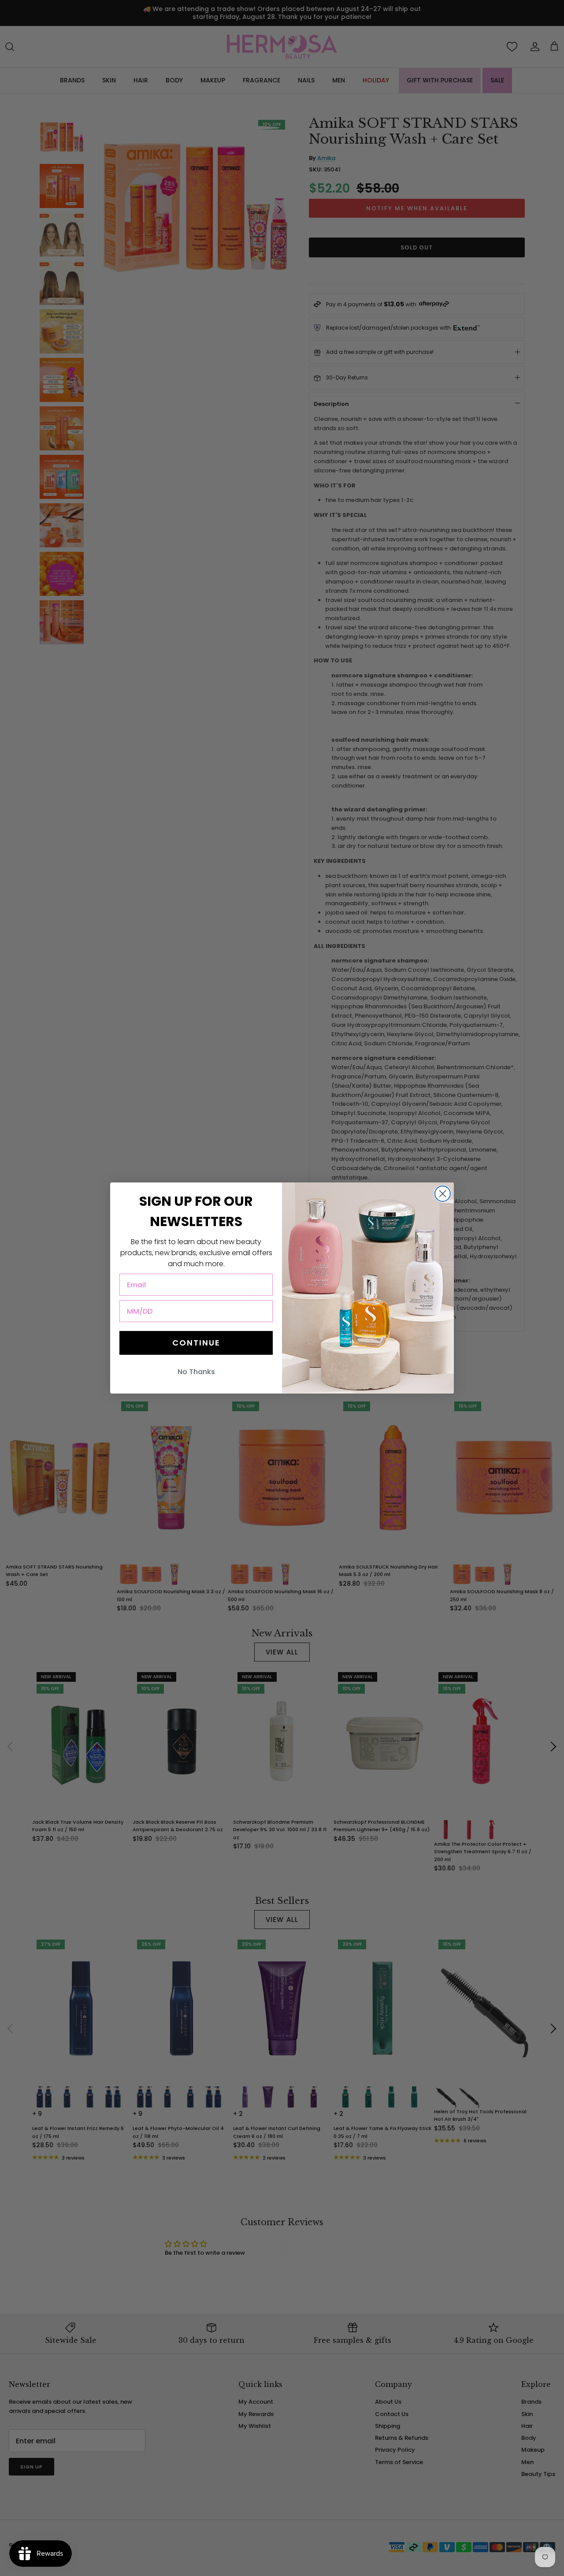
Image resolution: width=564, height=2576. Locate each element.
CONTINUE (196, 1343)
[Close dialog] (443, 1194)
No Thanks (196, 1372)
